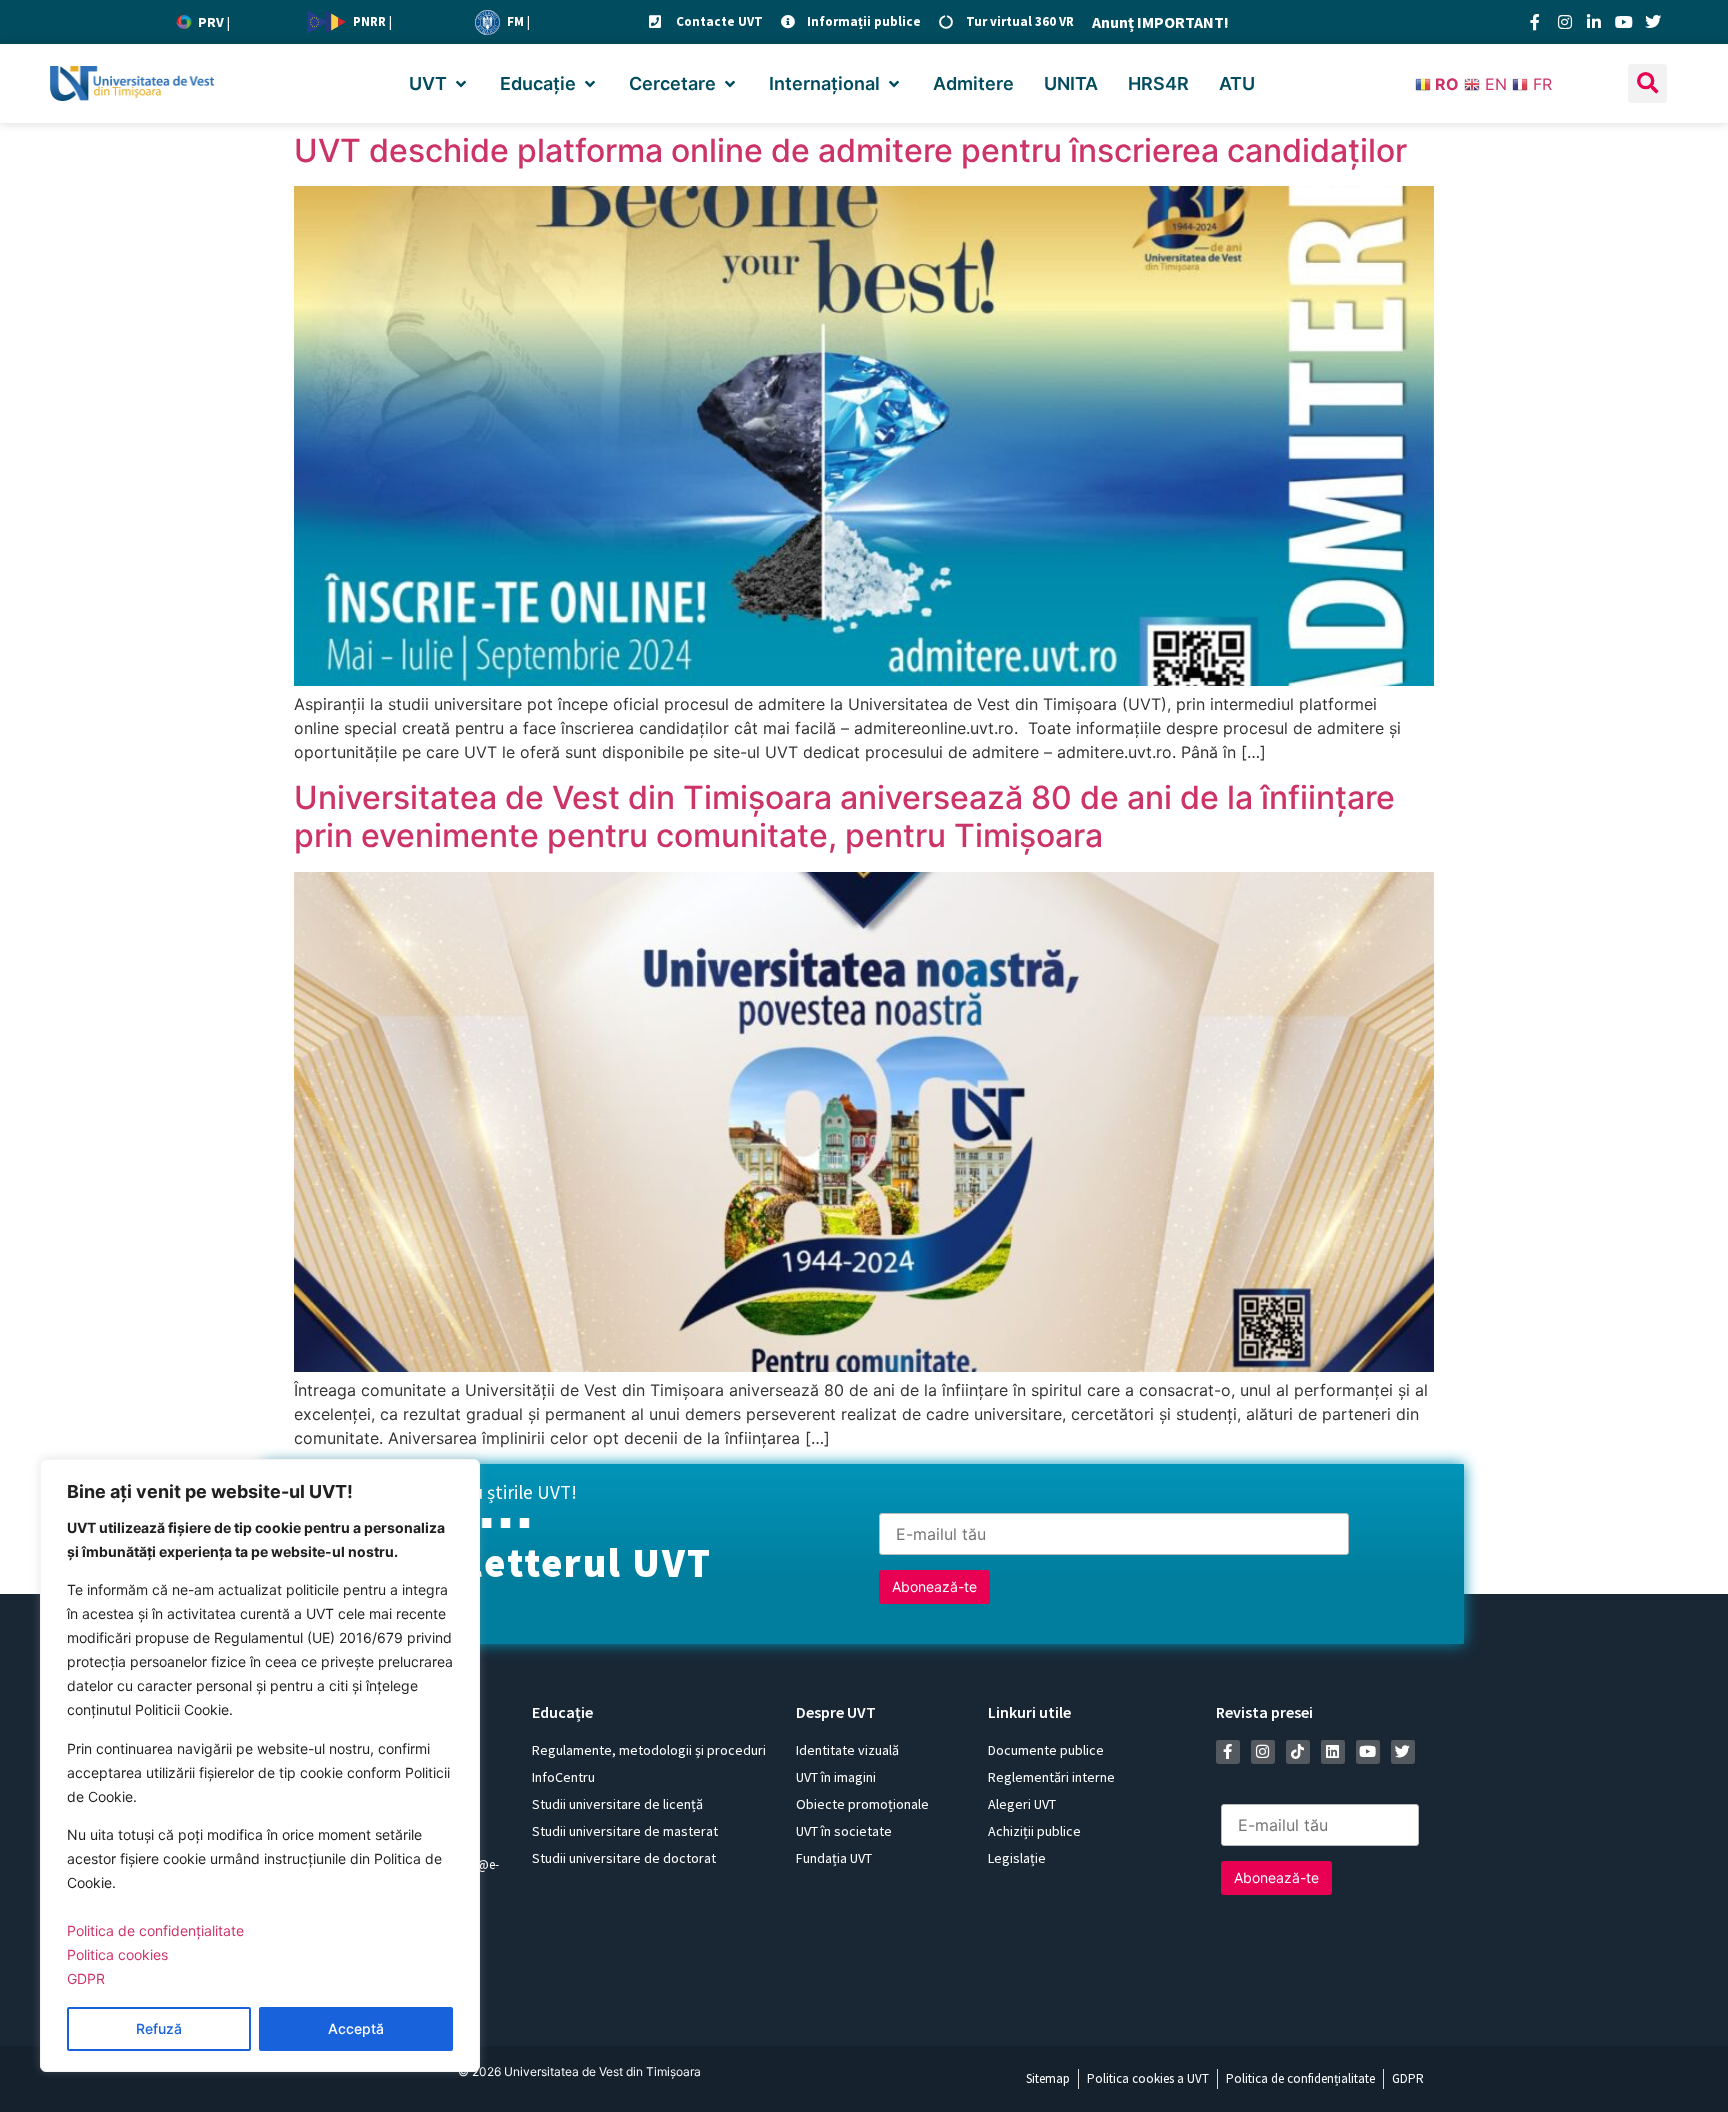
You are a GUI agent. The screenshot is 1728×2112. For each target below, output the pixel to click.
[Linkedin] (1333, 1752)
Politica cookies (117, 1954)
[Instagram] (1565, 22)
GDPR (86, 1978)
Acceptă (356, 2028)
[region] (260, 1765)
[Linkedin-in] (1594, 22)
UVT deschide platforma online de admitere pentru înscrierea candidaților (850, 150)
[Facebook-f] (1535, 22)
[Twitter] (1653, 22)
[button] (439, 83)
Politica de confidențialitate (155, 1930)
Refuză (159, 2028)
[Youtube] (1624, 22)
